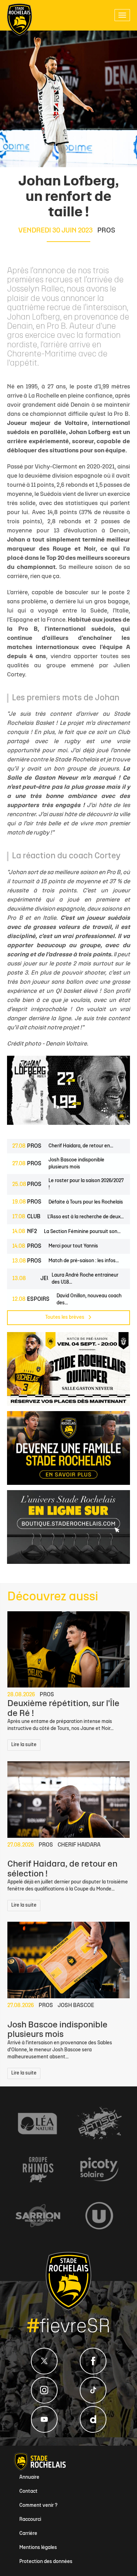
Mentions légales (38, 2548)
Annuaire (29, 2477)
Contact (28, 2492)
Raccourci (30, 2520)
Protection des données (46, 2562)
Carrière (28, 2534)
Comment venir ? (38, 2506)
